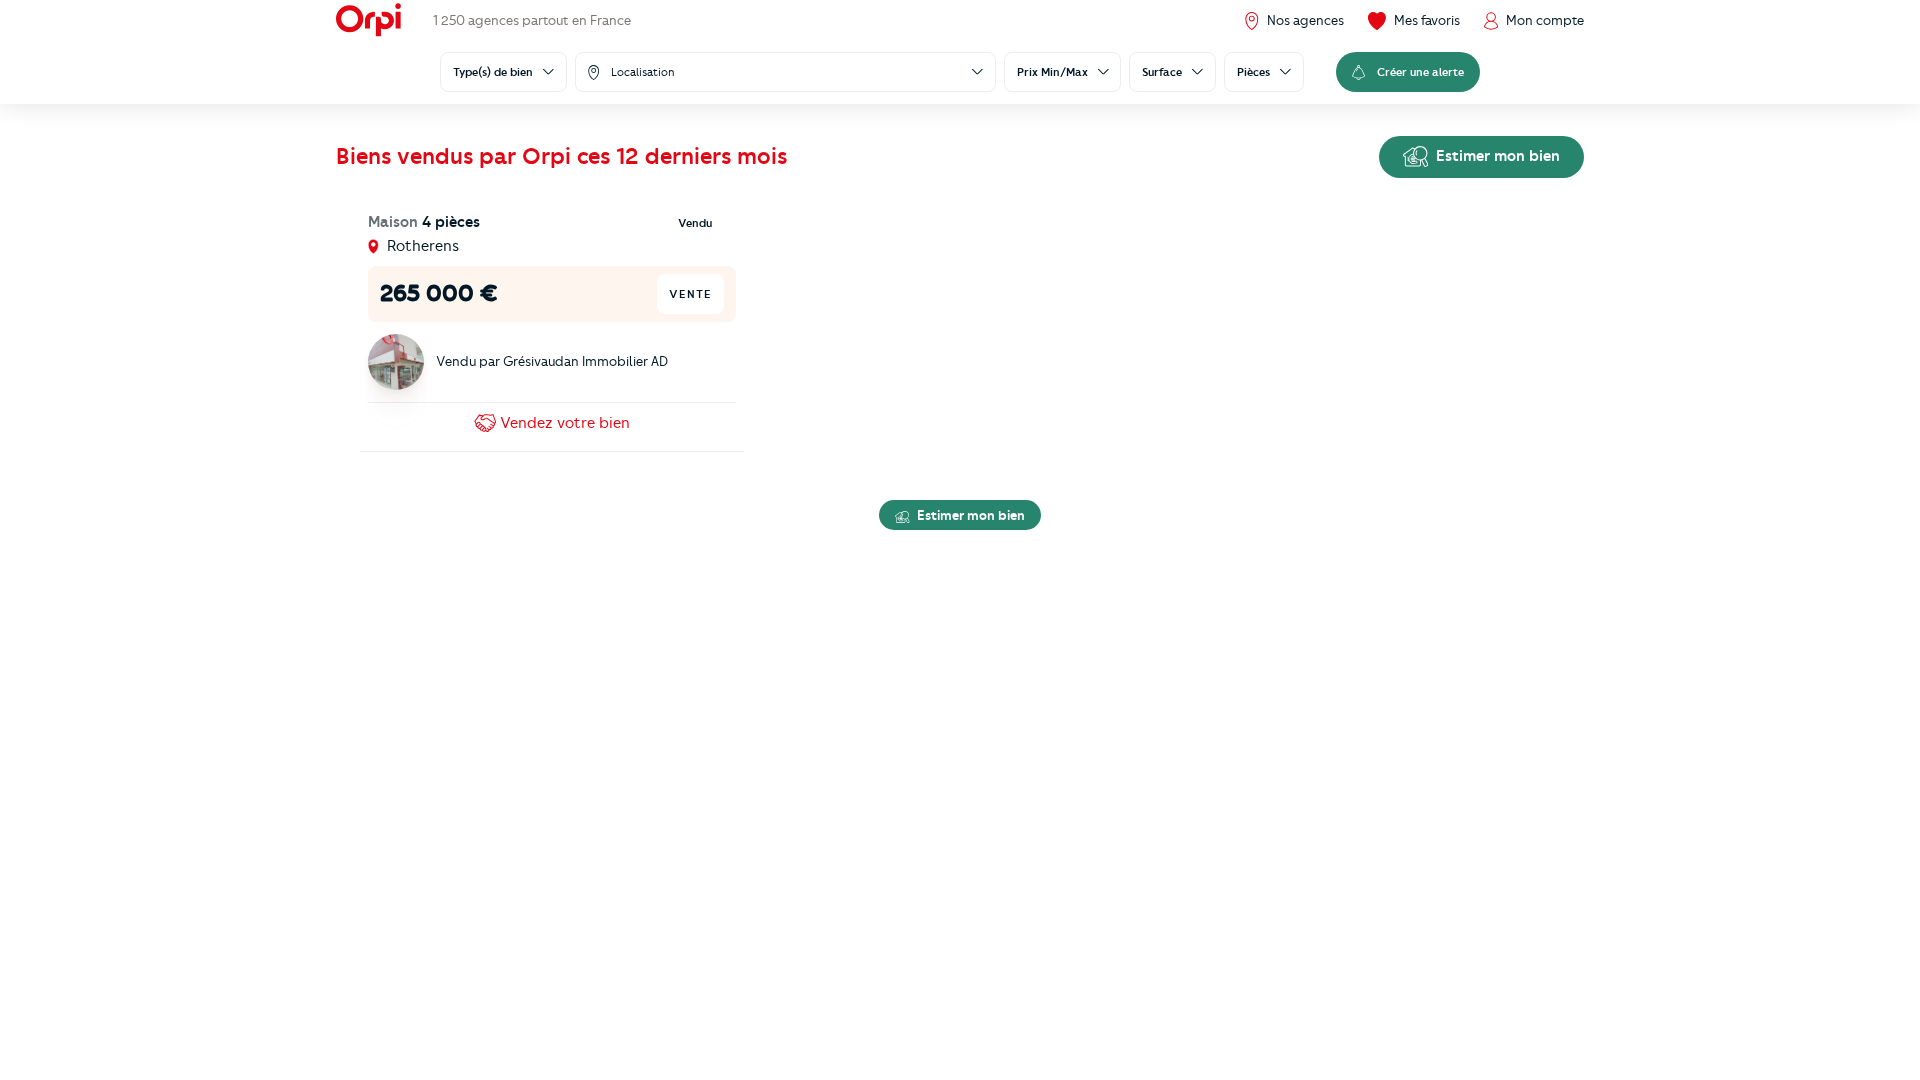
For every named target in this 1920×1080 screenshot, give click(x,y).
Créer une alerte (1420, 72)
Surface (1162, 72)
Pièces (1253, 72)
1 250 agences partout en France (532, 20)
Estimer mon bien (1496, 156)
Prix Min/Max (1052, 72)
